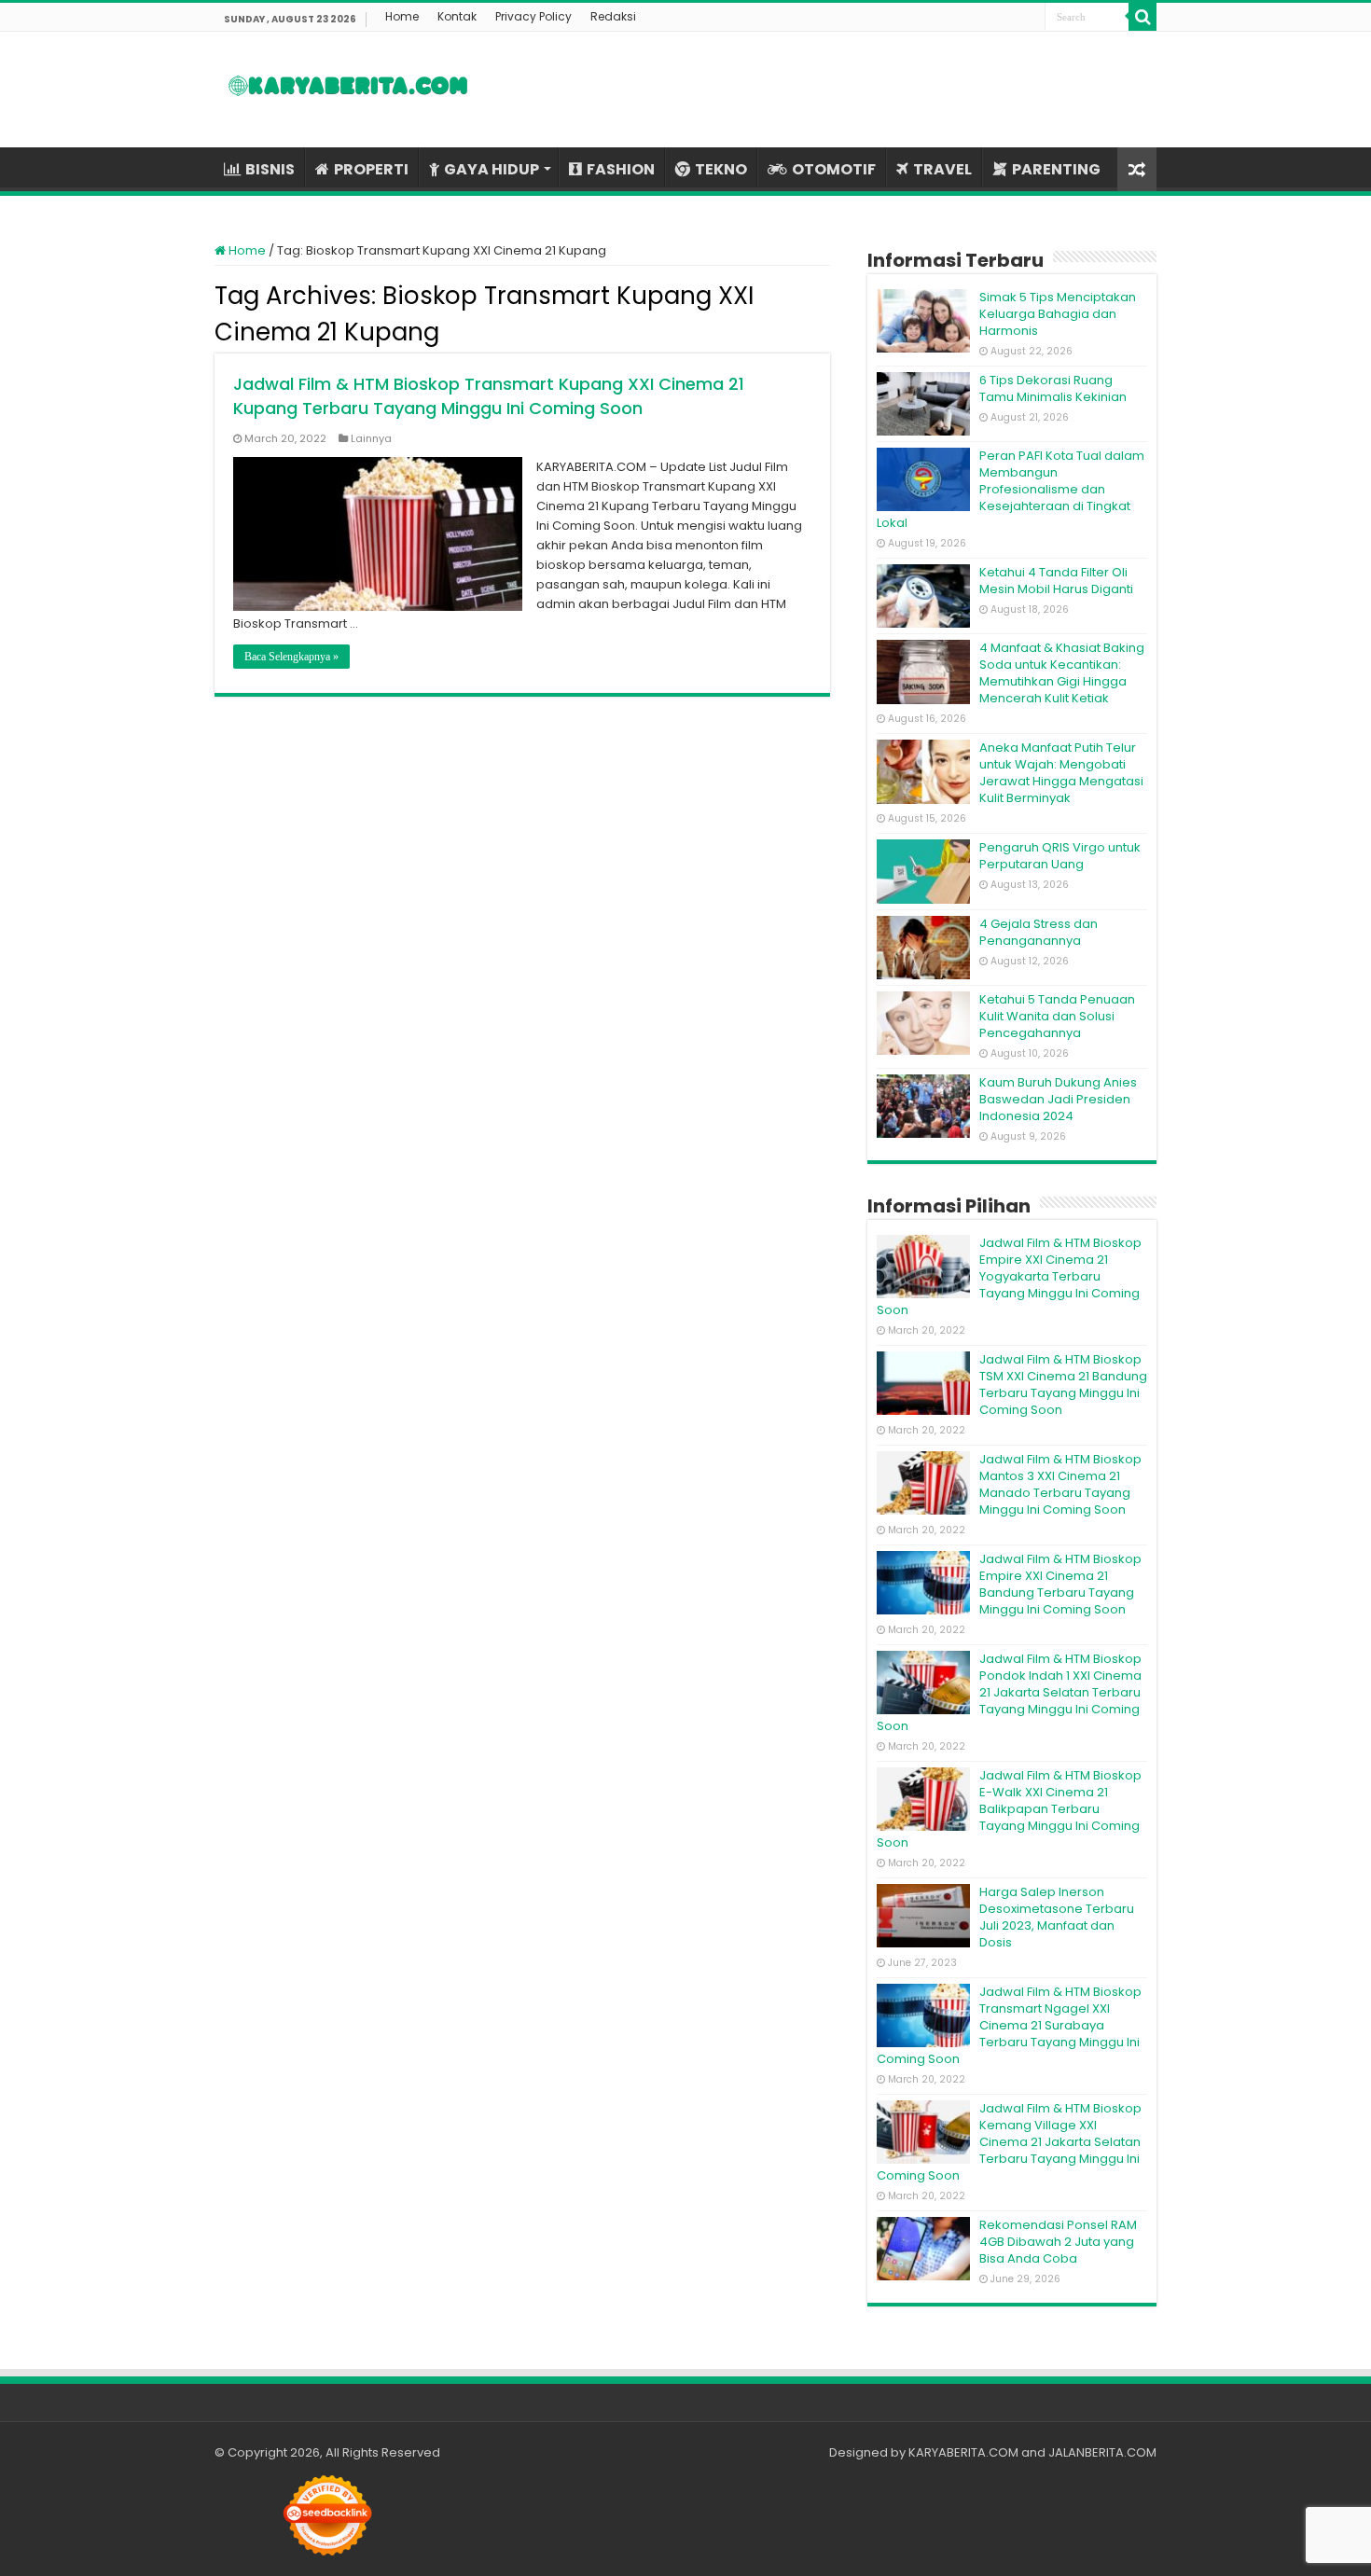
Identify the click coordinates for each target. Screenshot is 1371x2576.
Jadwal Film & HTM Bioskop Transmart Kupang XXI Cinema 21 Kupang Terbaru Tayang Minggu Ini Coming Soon (489, 396)
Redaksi (613, 16)
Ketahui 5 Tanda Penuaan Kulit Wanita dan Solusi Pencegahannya (1057, 1016)
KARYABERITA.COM (963, 2452)
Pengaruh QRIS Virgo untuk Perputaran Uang (1060, 856)
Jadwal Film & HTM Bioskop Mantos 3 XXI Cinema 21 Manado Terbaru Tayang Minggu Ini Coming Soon (1060, 1484)
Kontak (457, 16)
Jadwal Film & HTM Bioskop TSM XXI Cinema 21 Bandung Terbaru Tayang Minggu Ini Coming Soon (1063, 1385)
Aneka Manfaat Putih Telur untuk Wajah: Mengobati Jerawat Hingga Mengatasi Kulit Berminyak (1061, 773)
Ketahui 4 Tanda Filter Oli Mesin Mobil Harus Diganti (1056, 581)
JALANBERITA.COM (1102, 2452)
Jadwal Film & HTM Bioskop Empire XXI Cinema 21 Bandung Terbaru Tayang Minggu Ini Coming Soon (1060, 1584)
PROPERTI (371, 169)
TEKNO (721, 169)
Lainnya (371, 438)
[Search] (1142, 17)
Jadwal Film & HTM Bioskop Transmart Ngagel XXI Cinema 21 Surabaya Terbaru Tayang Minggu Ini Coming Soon (1009, 2025)
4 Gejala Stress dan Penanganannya (1039, 932)
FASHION (621, 169)
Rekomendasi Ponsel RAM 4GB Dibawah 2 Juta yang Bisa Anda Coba (1058, 2242)
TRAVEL (942, 169)
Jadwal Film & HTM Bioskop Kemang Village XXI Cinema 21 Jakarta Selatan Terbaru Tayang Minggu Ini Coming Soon (1009, 2142)
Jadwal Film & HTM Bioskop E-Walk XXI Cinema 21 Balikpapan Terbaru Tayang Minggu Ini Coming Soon (1009, 1809)
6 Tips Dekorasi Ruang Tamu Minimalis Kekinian (1053, 388)
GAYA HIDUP (492, 169)
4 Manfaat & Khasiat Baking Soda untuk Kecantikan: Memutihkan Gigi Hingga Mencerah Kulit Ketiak (1062, 673)
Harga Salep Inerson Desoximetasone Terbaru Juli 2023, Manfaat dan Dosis (1057, 1917)
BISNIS (270, 169)
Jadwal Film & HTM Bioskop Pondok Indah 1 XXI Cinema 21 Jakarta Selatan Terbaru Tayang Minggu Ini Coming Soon (1009, 1692)
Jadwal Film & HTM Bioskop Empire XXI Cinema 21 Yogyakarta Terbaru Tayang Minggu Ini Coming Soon (1009, 1276)
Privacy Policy (533, 16)
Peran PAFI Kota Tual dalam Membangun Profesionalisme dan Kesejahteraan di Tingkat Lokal (1011, 489)
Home (402, 16)
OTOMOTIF (834, 169)
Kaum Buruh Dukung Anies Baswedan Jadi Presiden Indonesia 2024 (1058, 1099)
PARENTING (1056, 169)
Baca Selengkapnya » (291, 657)
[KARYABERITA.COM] (348, 90)
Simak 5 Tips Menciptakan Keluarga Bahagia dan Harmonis (1058, 314)
